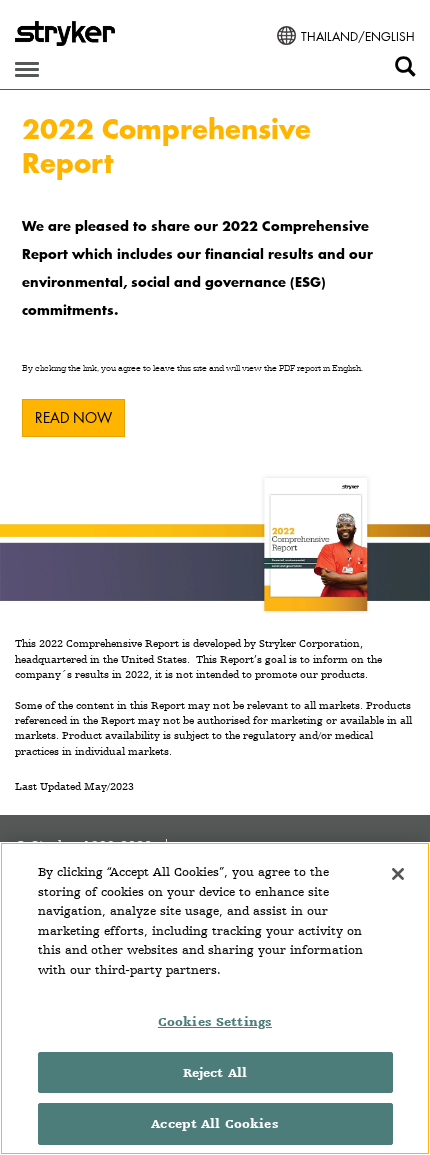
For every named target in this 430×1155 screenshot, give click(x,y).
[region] (215, 998)
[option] (215, 353)
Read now (73, 417)
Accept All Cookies (214, 1123)
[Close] (398, 874)
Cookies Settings (215, 1021)
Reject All (215, 1072)
